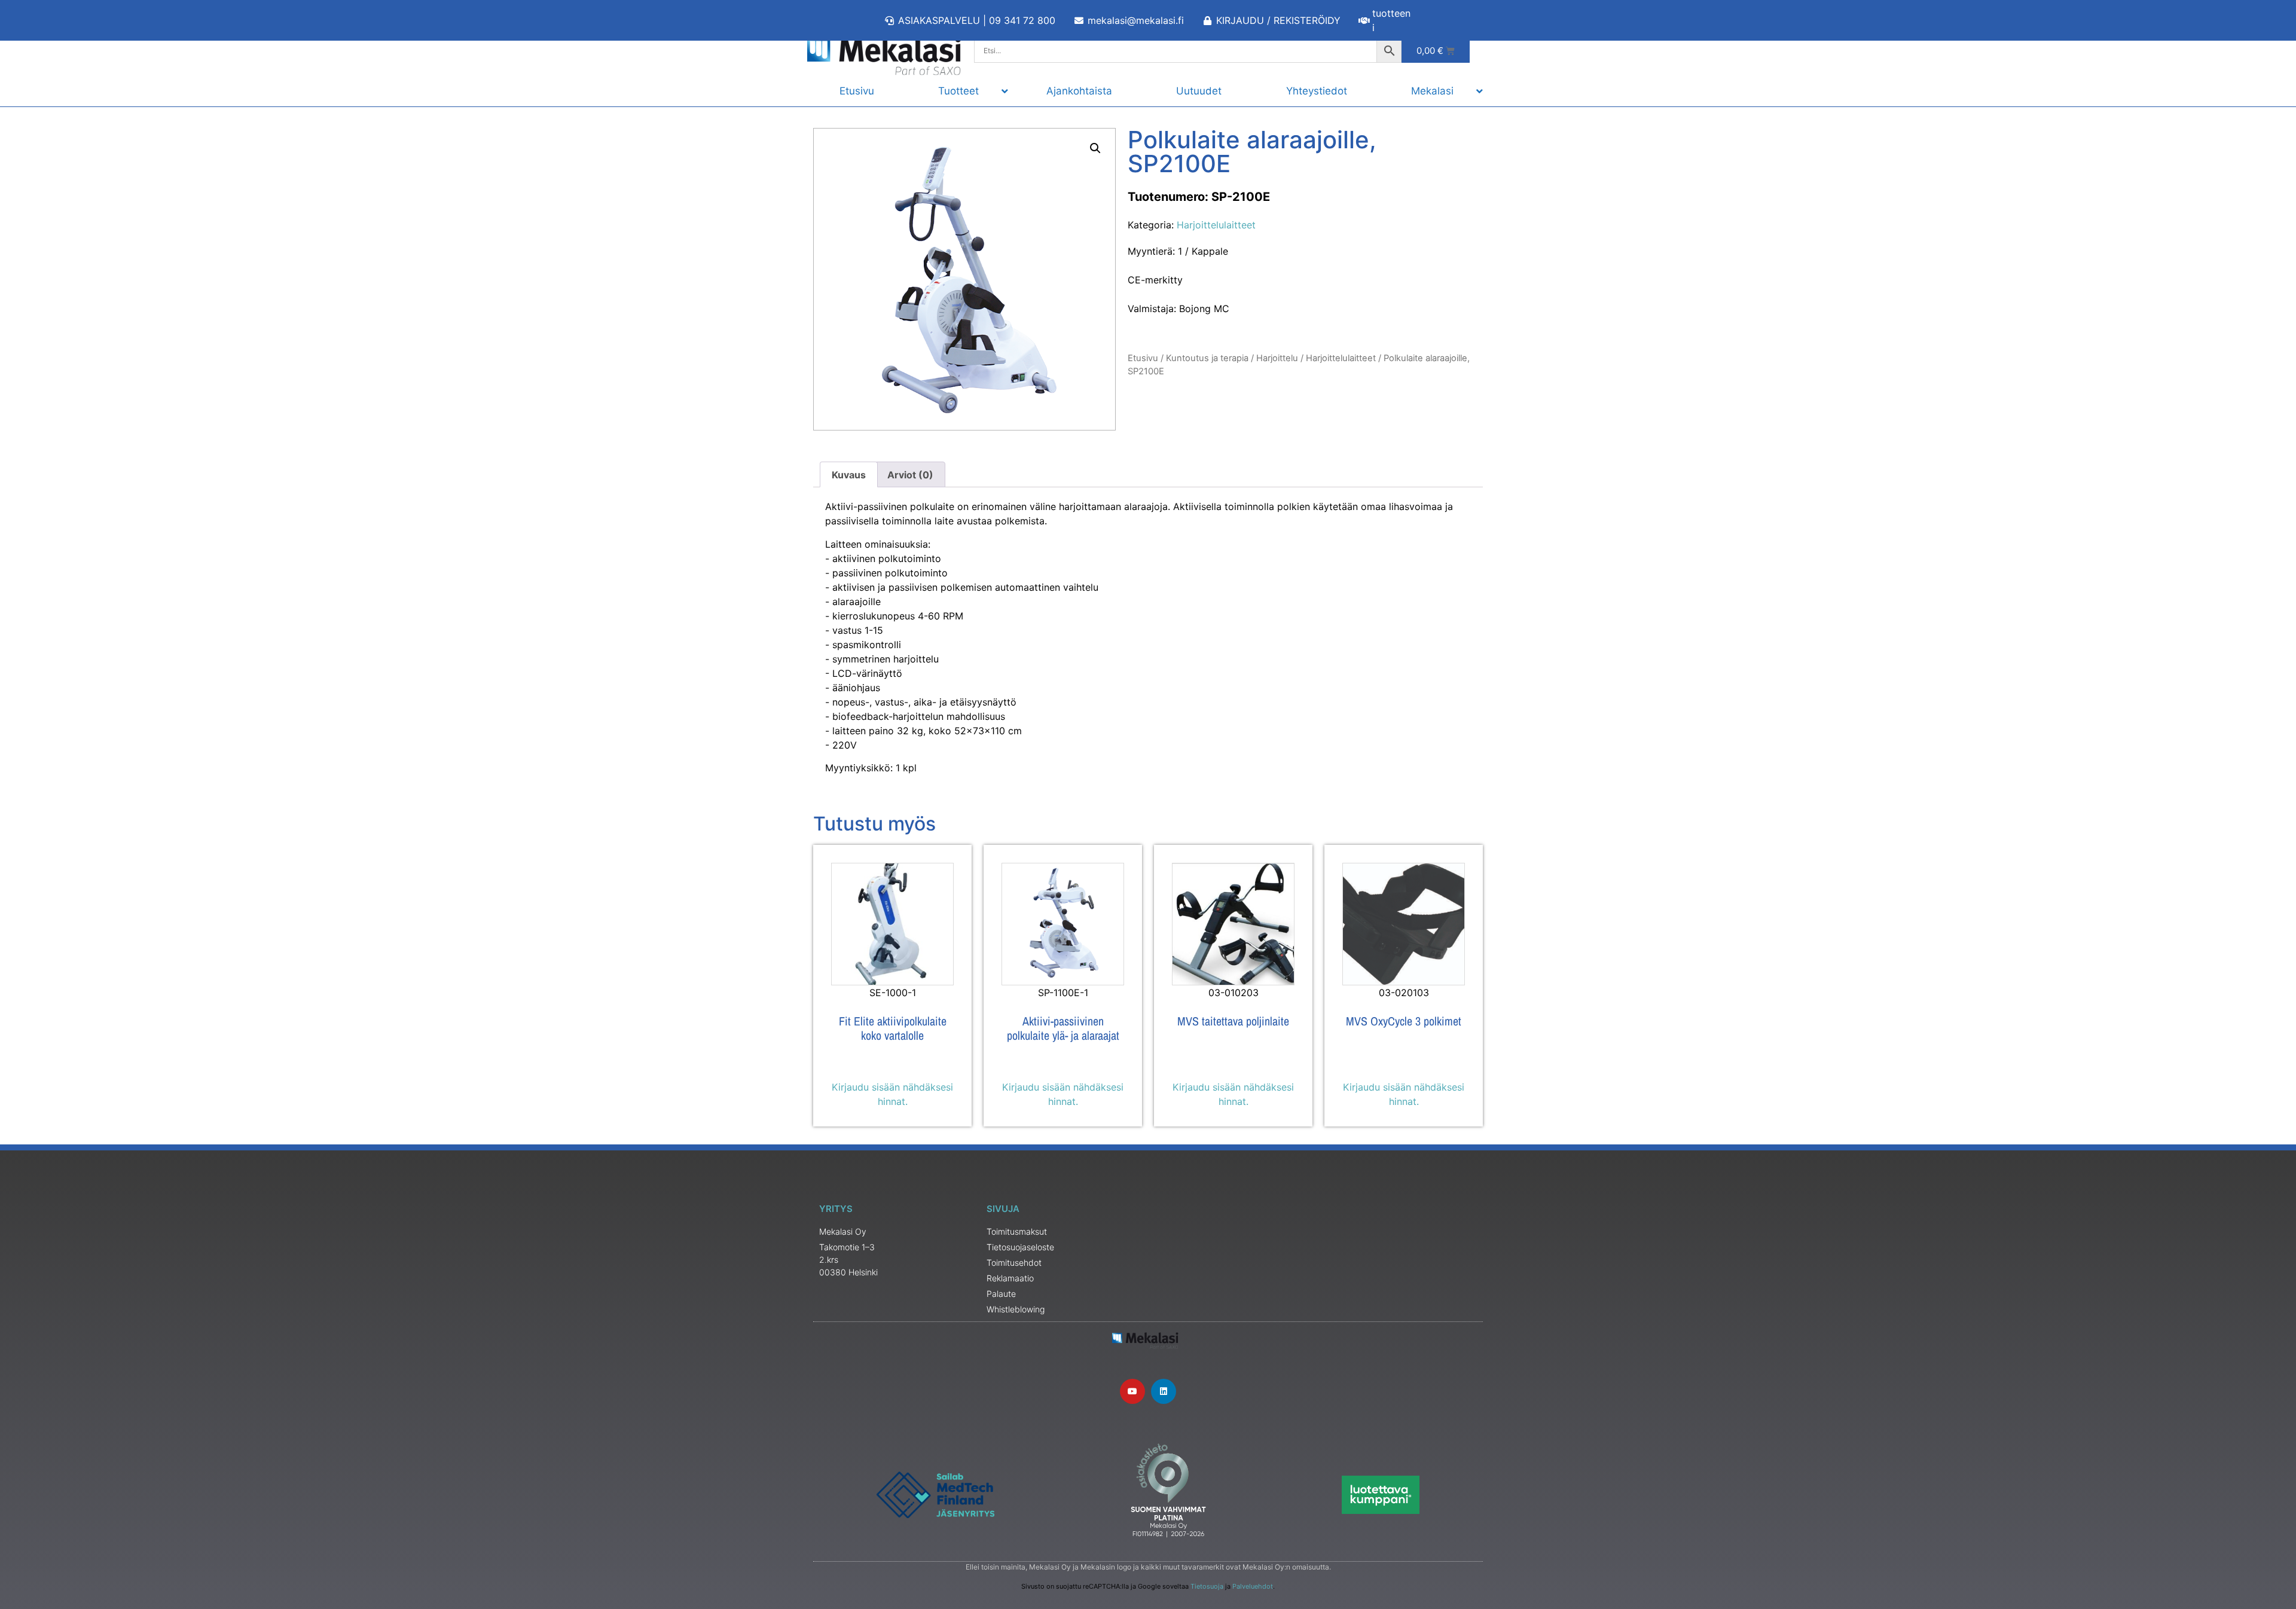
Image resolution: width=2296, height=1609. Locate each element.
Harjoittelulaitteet (1216, 225)
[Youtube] (1132, 1391)
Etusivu (1143, 358)
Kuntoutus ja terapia (1207, 358)
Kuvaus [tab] (849, 475)
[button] (1095, 148)
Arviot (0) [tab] (910, 475)
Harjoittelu (1277, 358)
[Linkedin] (1164, 1391)
